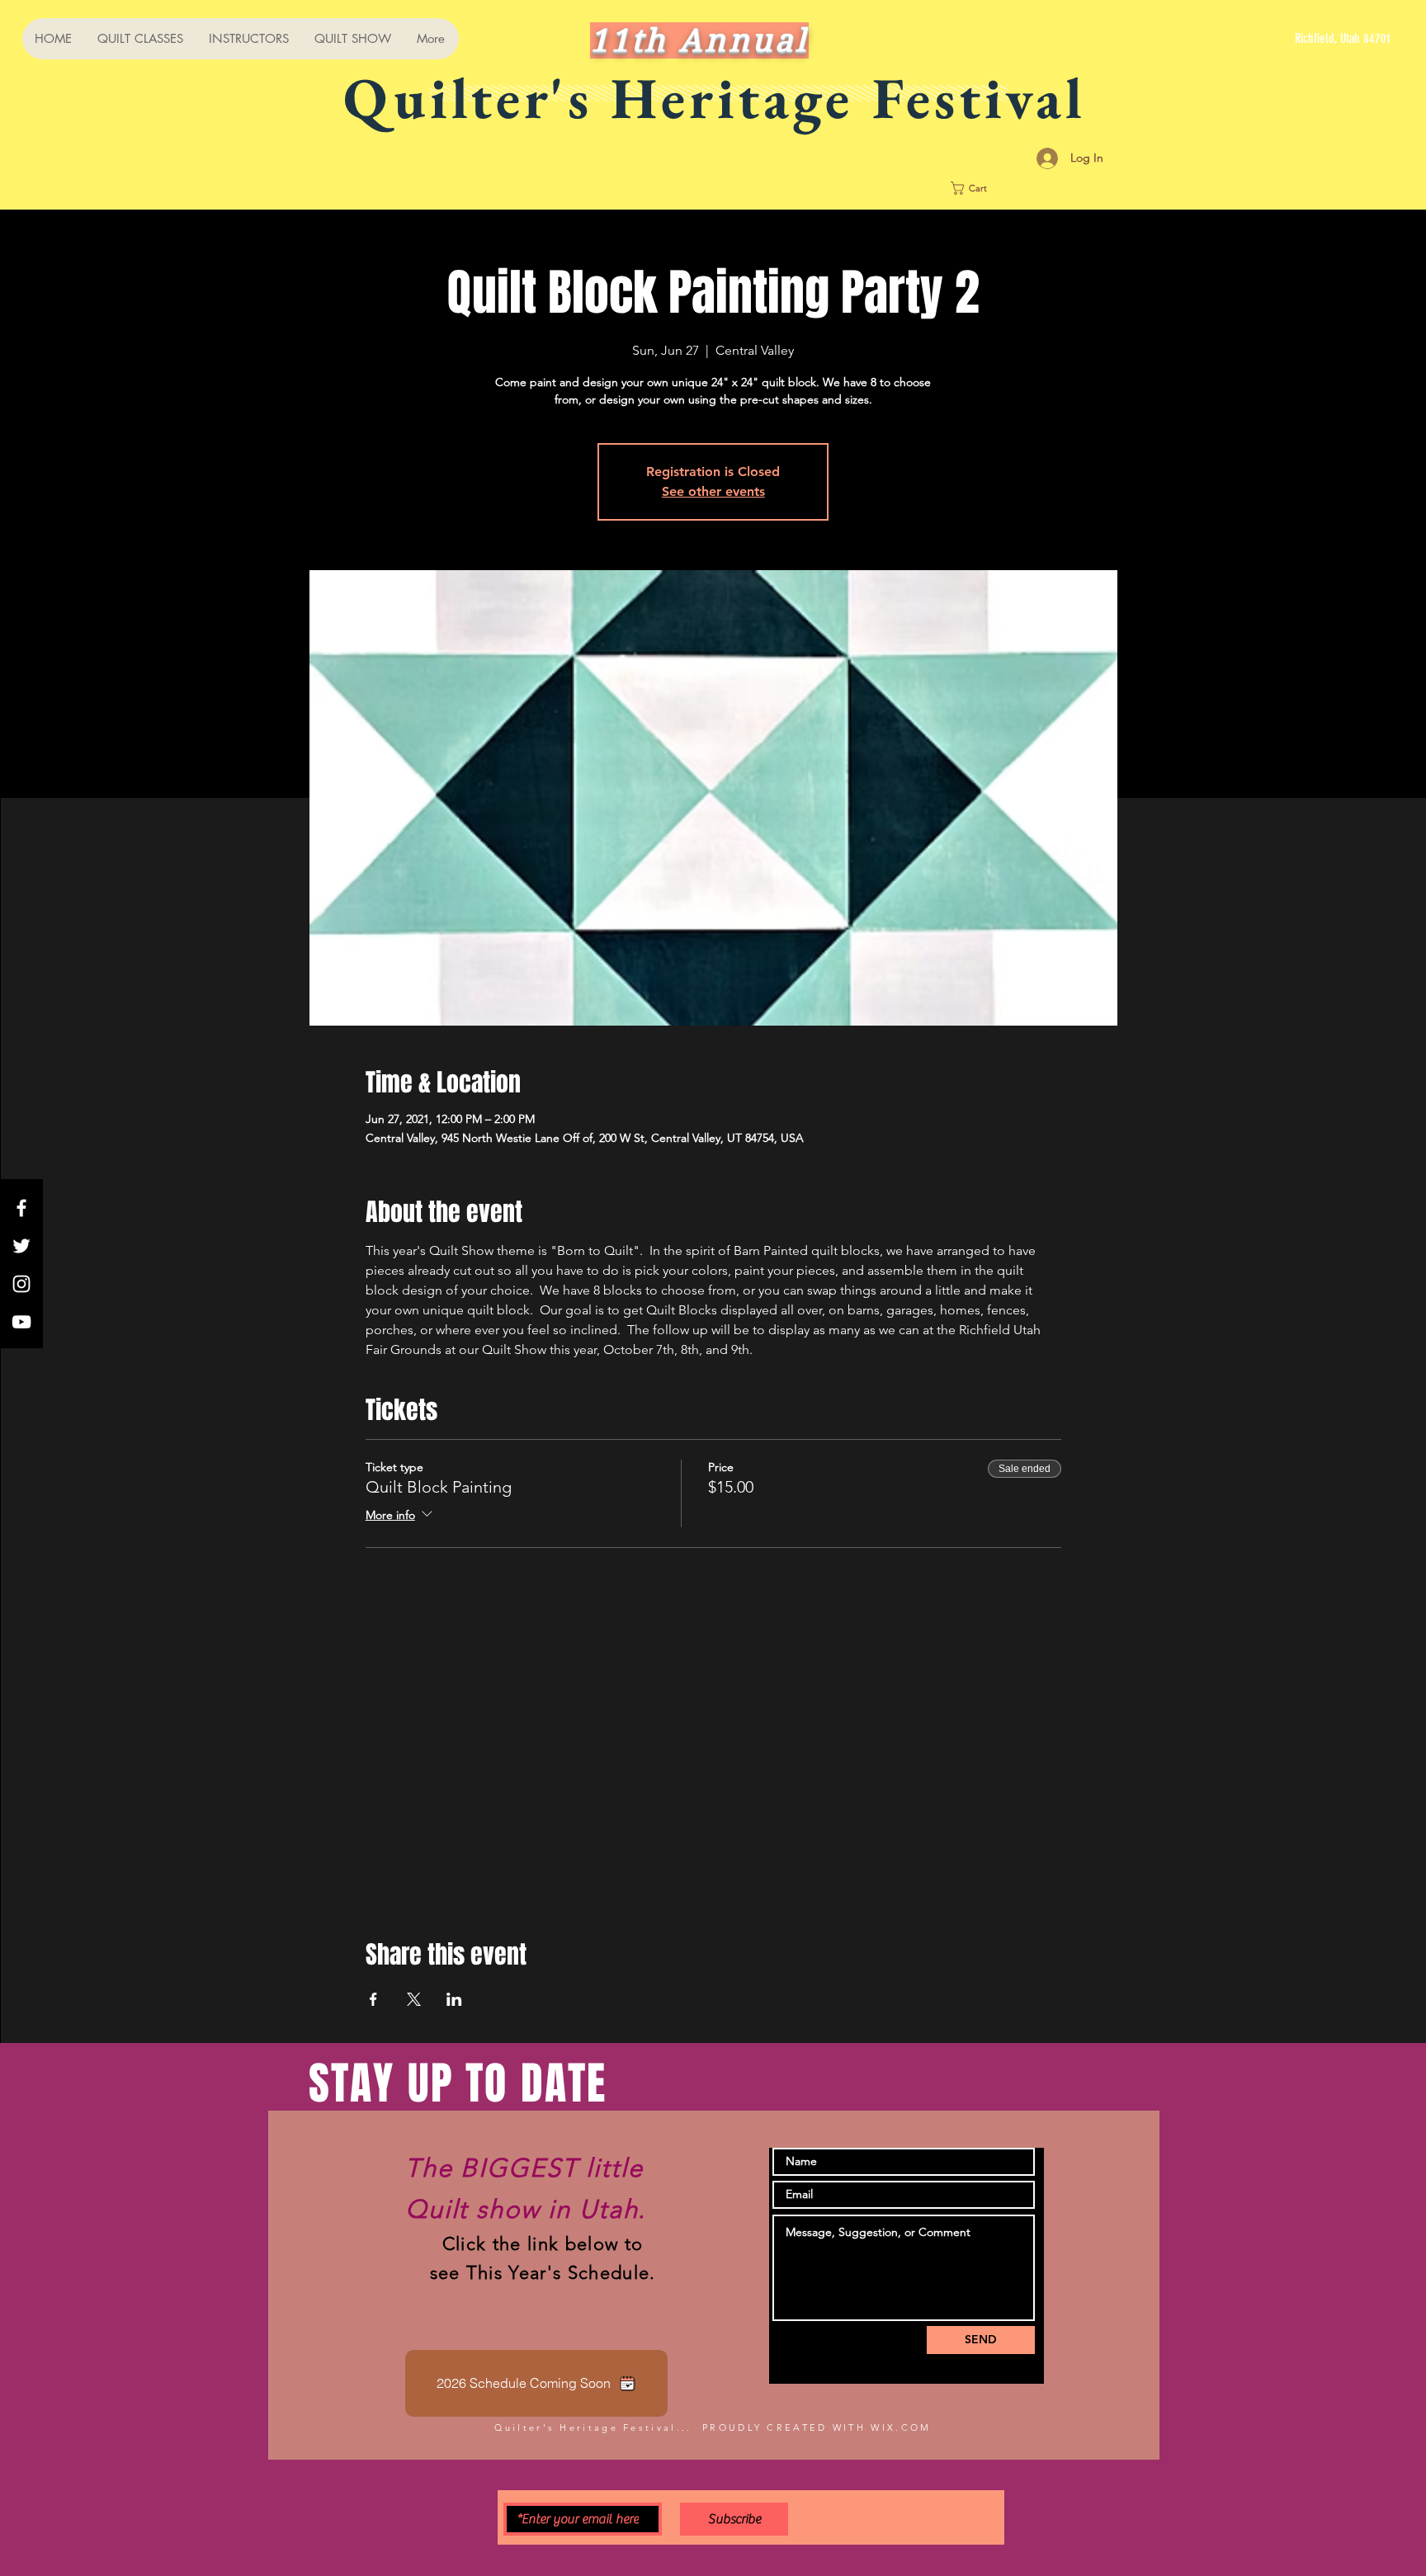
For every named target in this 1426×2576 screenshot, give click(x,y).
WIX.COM (901, 2427)
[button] (1029, 188)
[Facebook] (21, 1208)
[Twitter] (21, 1246)
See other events (713, 491)
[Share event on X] (414, 1999)
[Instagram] (21, 1284)
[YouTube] (21, 1322)
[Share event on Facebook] (373, 1999)
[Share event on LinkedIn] (454, 1999)
